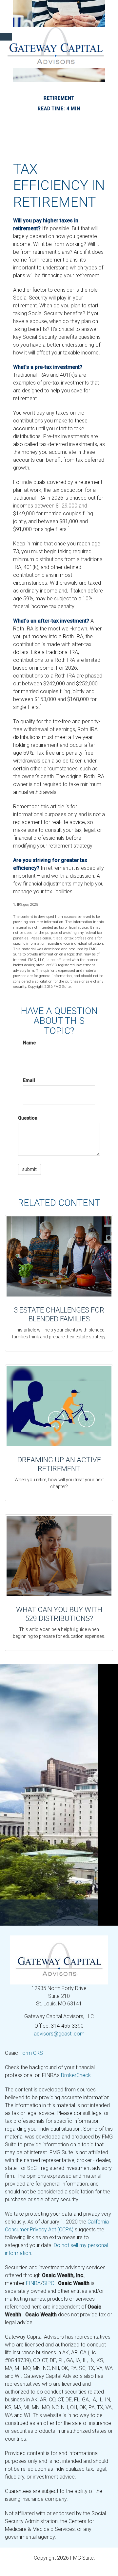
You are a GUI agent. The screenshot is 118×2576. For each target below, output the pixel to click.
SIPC (48, 2283)
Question (28, 1118)
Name (29, 1043)
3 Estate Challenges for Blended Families (59, 1314)
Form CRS (31, 2053)
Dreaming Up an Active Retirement (59, 1464)
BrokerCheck (76, 2075)
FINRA (33, 2283)
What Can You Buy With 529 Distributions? (59, 1614)
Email (29, 1080)
